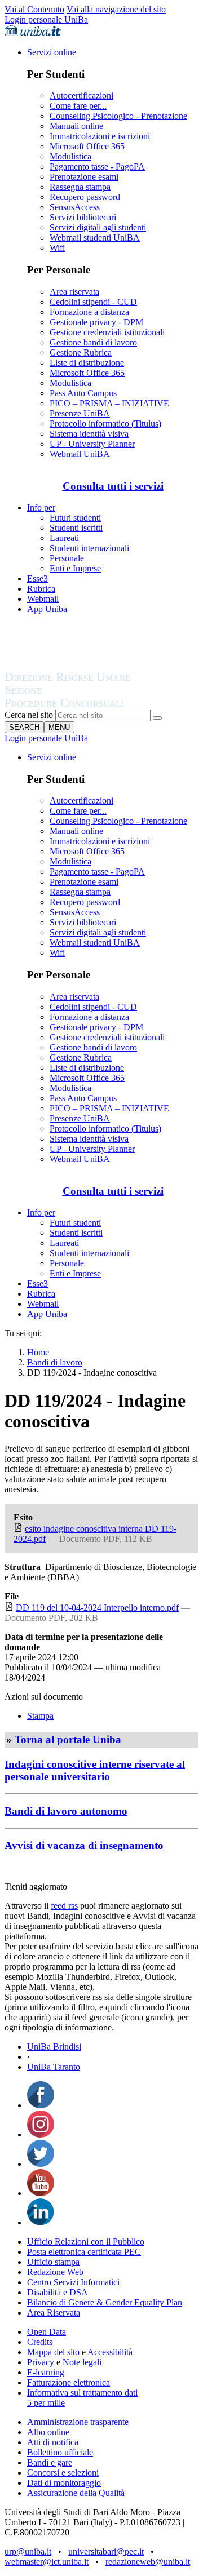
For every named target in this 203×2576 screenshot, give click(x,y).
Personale (67, 558)
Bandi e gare (50, 2462)
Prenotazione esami (84, 177)
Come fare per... (78, 106)
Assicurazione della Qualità (76, 2493)
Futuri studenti (75, 518)
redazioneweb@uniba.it (148, 2562)
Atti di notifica (53, 2442)
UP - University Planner (92, 444)
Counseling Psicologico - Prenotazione (118, 116)
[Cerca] (157, 718)
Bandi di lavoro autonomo (66, 1811)
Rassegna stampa (80, 187)
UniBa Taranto (54, 2067)
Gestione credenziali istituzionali (107, 332)
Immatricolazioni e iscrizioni (100, 136)
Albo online (48, 2432)
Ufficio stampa (53, 2262)
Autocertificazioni (81, 96)
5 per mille (46, 2403)
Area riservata (74, 292)
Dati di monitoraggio (64, 2483)
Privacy (41, 2362)
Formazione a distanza (89, 312)
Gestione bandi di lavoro (93, 342)
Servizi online (52, 52)
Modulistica (70, 156)
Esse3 (37, 578)
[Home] (95, 704)
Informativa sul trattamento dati (82, 2393)
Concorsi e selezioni (63, 2473)
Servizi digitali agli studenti (98, 227)
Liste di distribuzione (87, 363)
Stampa (40, 1716)
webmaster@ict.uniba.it (47, 2562)
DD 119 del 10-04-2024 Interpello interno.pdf (97, 1608)
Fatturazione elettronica (69, 2382)
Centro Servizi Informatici (73, 2282)
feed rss (64, 1906)
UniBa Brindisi (54, 2047)
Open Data (47, 2332)
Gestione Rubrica (81, 353)
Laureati (64, 538)
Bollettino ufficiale (60, 2452)
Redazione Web (55, 2272)
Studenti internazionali (89, 548)
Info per (41, 507)
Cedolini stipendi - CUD (93, 302)
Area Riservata (54, 2313)
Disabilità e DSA (58, 2292)
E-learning (46, 2372)
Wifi (57, 248)
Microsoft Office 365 (87, 146)
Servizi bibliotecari (83, 217)
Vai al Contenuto (34, 9)
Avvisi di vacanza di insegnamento (84, 1845)
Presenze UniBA (80, 413)
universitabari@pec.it (106, 2551)
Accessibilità (109, 2352)
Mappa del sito (53, 2352)
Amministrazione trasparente (78, 2422)
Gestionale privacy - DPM (96, 322)
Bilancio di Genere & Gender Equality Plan (105, 2302)
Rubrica (41, 589)
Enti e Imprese (75, 568)
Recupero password (85, 197)
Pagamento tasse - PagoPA (97, 167)
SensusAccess (75, 207)
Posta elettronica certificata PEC (84, 2252)
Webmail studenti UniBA (95, 238)
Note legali (82, 2362)
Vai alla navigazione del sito (116, 9)
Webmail (43, 599)
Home (38, 1352)
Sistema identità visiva (89, 434)
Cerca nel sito (29, 715)
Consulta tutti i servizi (113, 486)
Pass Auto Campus (83, 393)
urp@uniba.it (28, 2551)
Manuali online (76, 126)
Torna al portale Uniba (68, 1739)
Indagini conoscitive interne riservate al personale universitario (95, 1770)
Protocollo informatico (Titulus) (105, 424)
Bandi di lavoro (55, 1362)
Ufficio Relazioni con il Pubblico (86, 2242)
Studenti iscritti (76, 528)
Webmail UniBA (80, 454)
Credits (40, 2342)
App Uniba (47, 609)
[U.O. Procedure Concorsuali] (81, 666)
